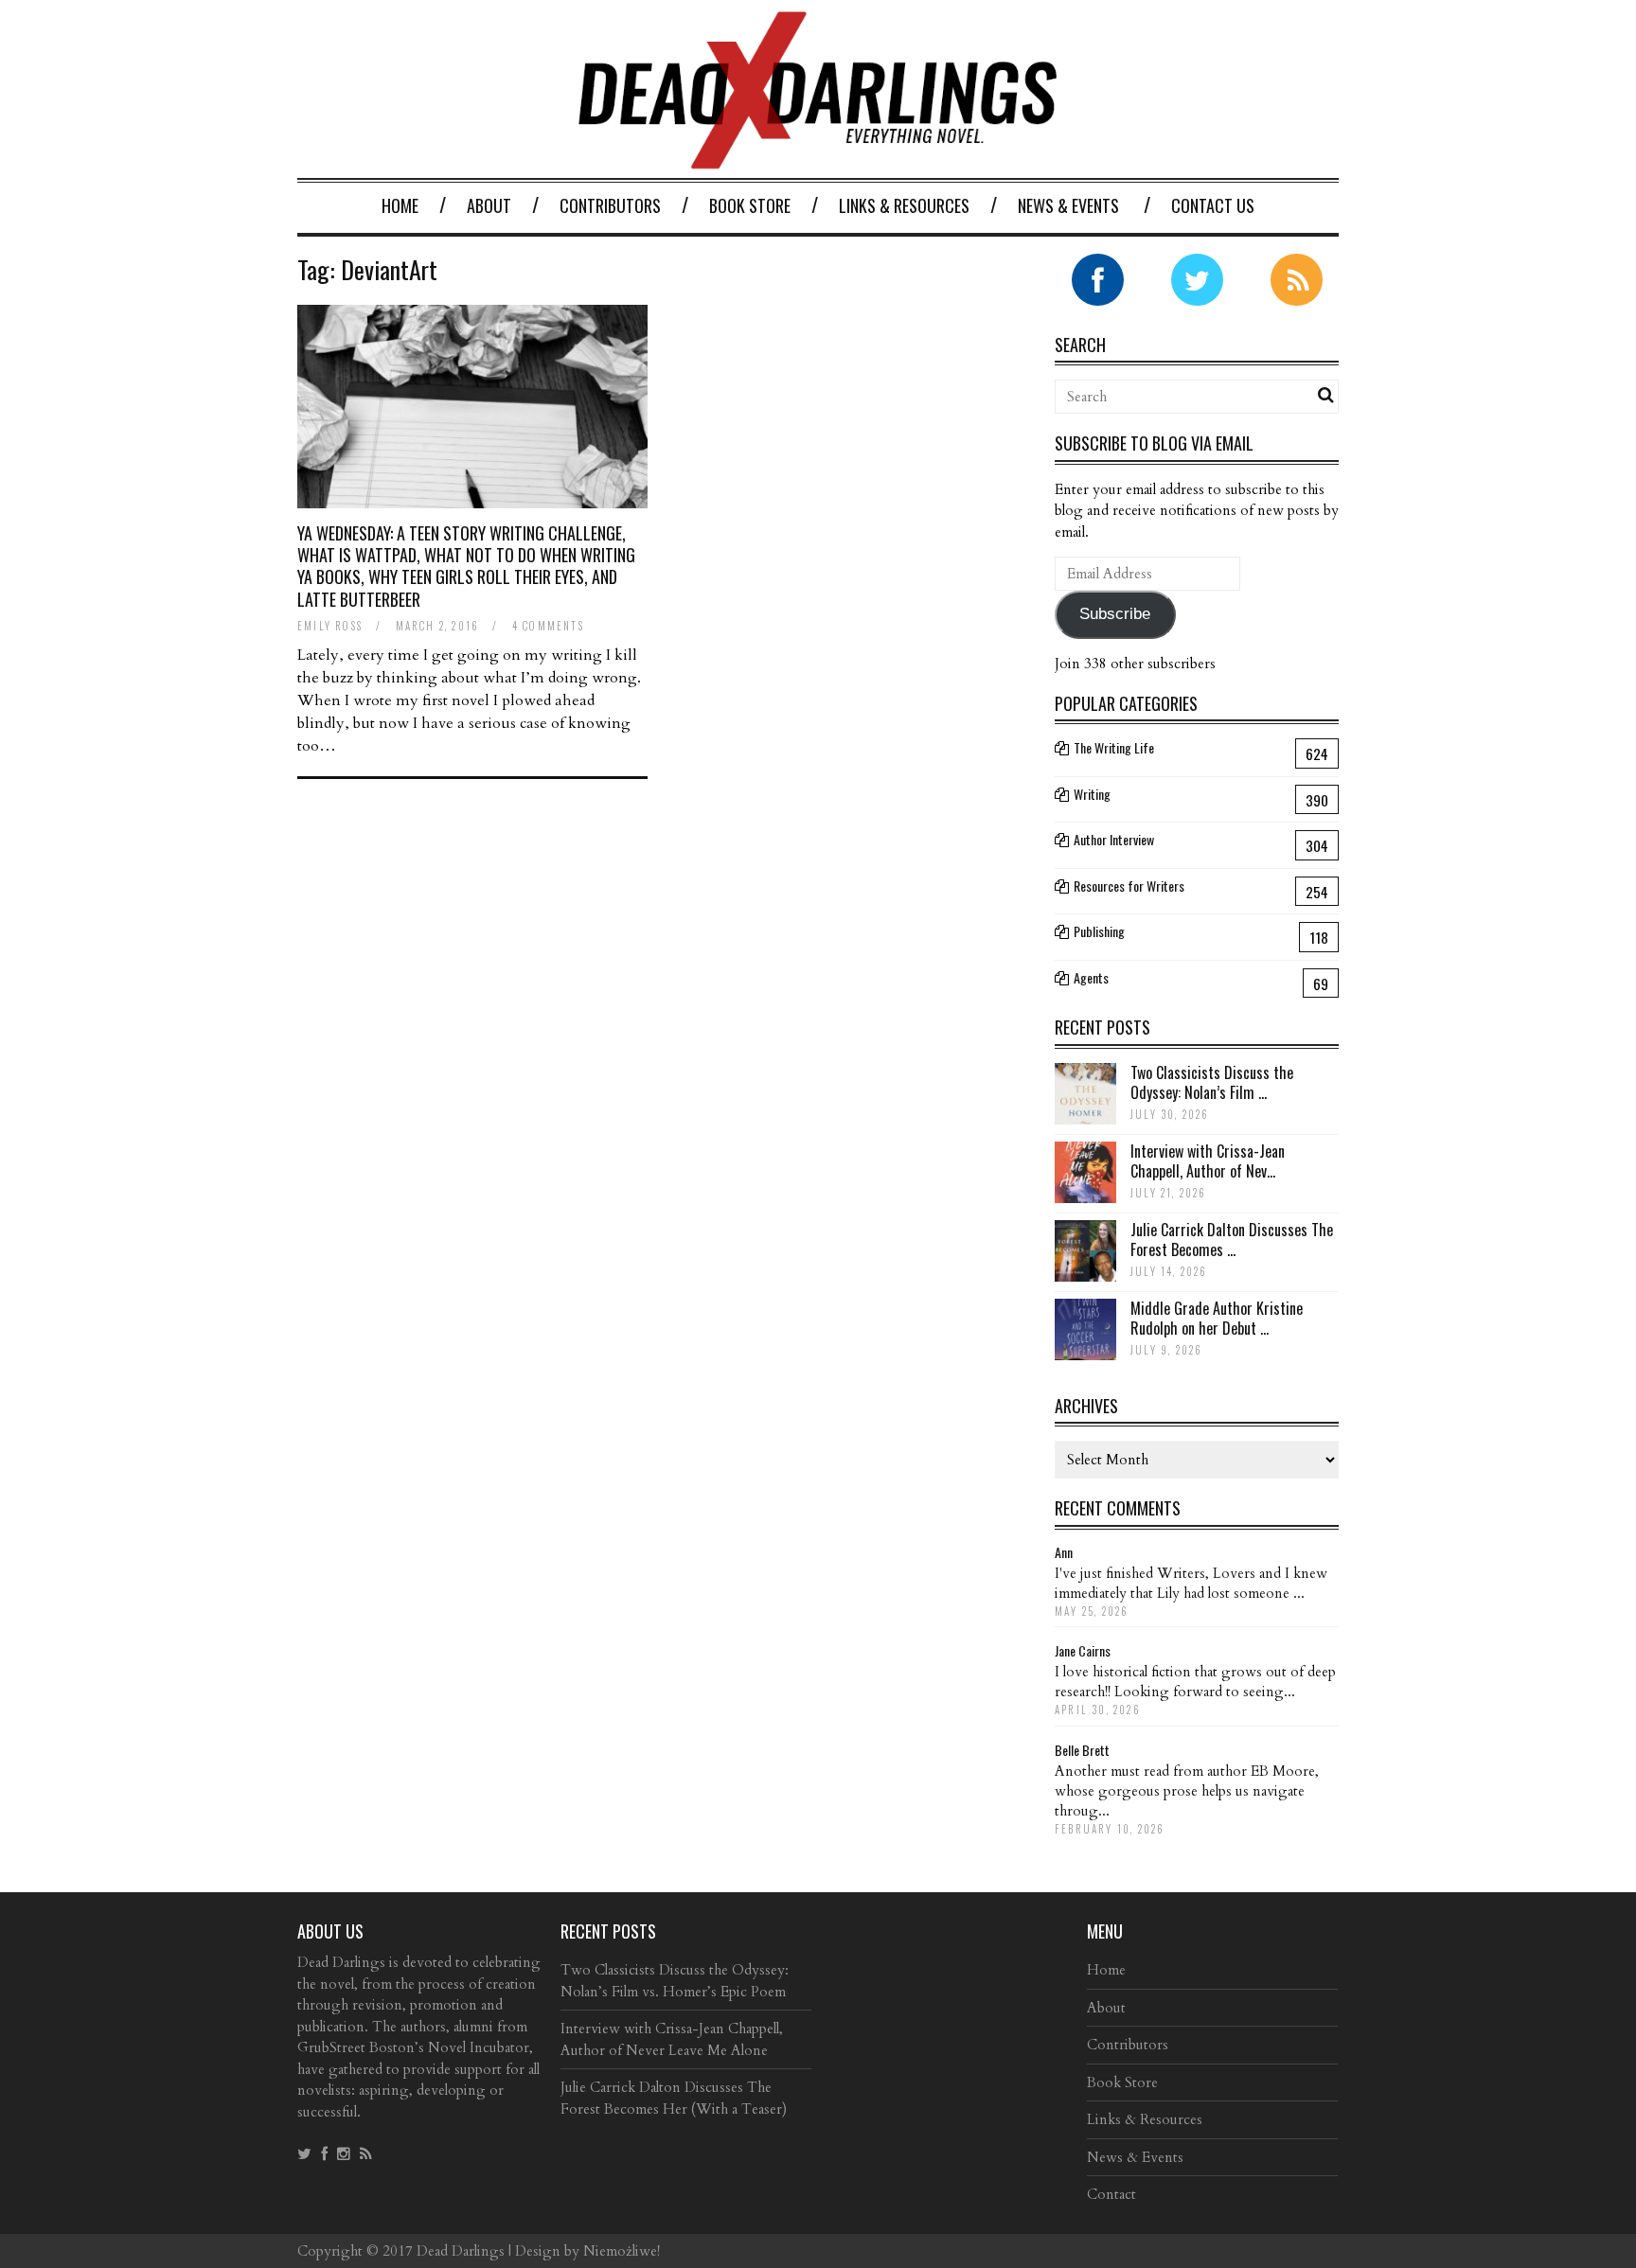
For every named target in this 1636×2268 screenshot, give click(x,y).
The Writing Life (1114, 747)
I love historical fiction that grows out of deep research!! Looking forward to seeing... (1195, 1682)
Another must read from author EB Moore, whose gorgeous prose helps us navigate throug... (1187, 1791)
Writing (1092, 794)
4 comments (548, 626)
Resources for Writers (1129, 886)
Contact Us (1213, 205)
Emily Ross (330, 626)
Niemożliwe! (622, 2251)
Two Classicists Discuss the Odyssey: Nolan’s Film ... (1212, 1082)
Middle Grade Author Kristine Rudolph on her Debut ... (1217, 1318)
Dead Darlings (461, 2251)
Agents (1091, 977)
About (489, 205)
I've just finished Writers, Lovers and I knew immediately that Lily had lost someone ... (1191, 1583)
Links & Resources (904, 205)
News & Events (1068, 205)
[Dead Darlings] (818, 159)
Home (400, 205)
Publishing (1099, 931)
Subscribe (1115, 614)
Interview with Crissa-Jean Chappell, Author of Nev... (1208, 1161)
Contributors (610, 205)
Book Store (750, 205)
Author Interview (1114, 839)
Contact (1111, 2194)
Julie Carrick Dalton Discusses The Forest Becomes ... (1232, 1240)
